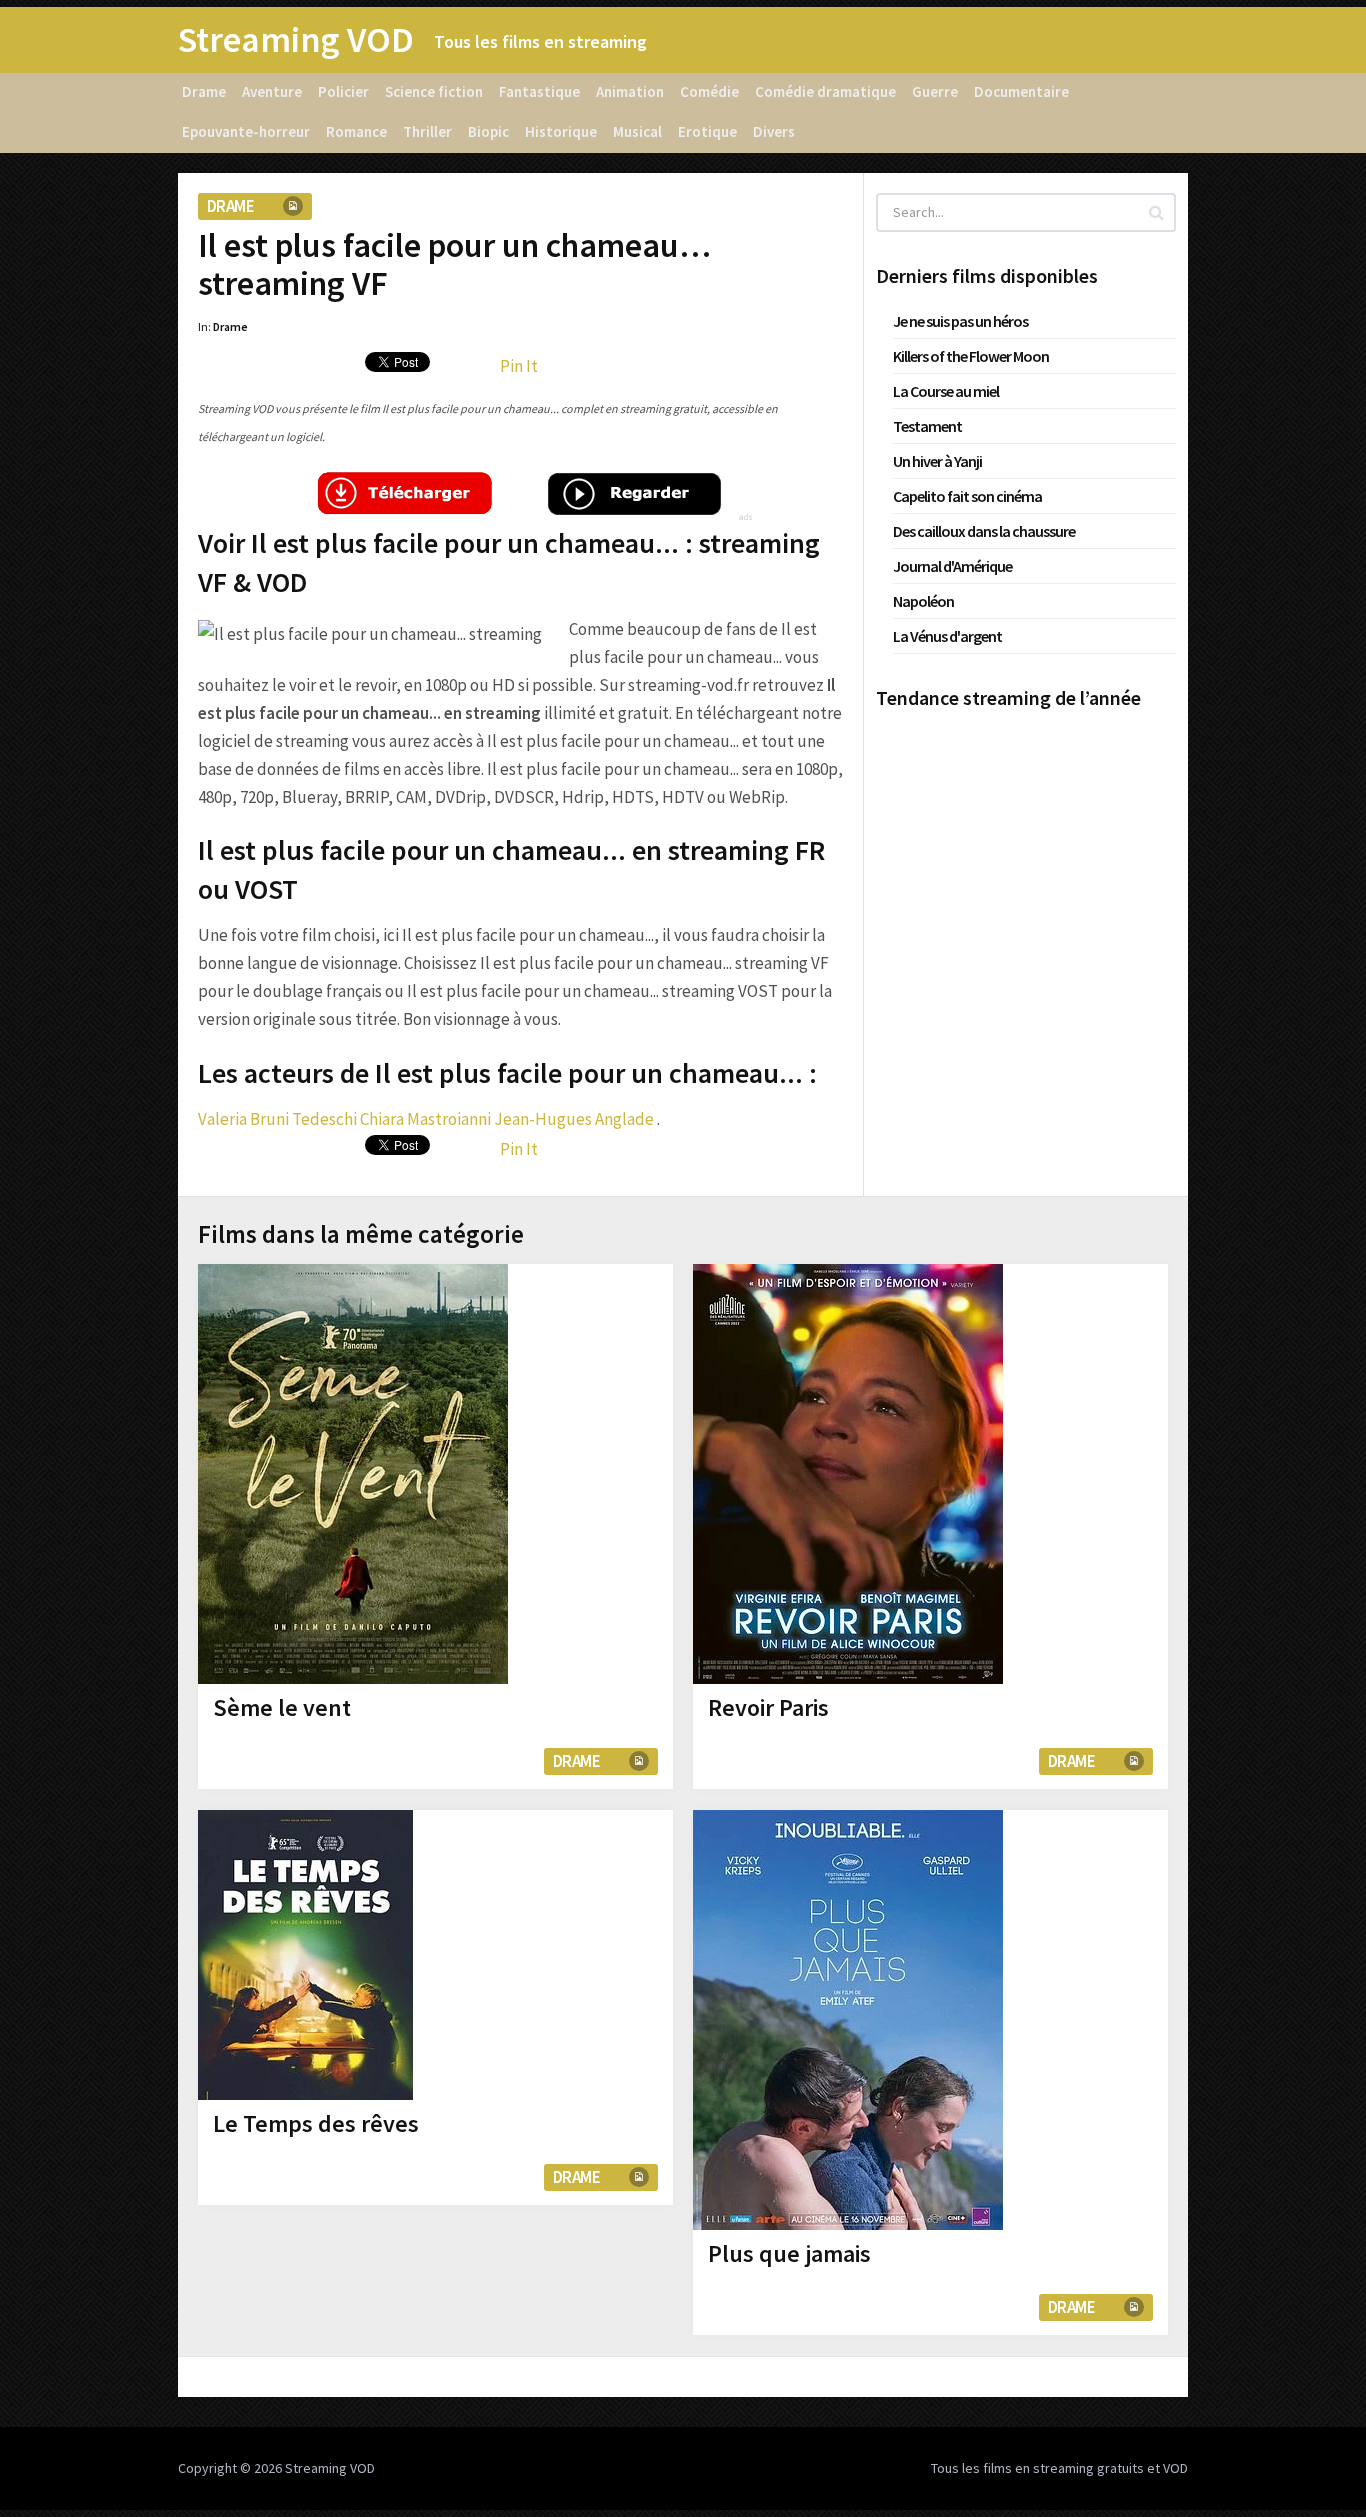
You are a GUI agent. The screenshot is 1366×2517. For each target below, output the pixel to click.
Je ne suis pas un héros (960, 321)
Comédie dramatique (825, 91)
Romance (356, 131)
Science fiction (434, 91)
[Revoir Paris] (848, 1474)
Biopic (488, 131)
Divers (774, 131)
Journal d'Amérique (952, 566)
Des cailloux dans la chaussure (984, 531)
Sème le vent (282, 1707)
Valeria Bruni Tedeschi (277, 1119)
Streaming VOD (296, 40)
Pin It (519, 366)
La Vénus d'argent (947, 636)
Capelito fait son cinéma (967, 496)
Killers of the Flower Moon (971, 356)
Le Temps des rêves (316, 2123)
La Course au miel (946, 391)
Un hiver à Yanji (937, 461)
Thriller (427, 131)
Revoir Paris (768, 1707)
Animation (630, 91)
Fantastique (539, 91)
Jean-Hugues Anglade (574, 1119)
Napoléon (923, 601)
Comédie (709, 91)
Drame (204, 91)
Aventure (272, 91)
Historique (561, 131)
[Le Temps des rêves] (305, 1955)
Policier (343, 91)
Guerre (935, 91)
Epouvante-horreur (246, 131)
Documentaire (1021, 91)
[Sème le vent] (353, 1474)
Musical (637, 131)
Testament (927, 426)
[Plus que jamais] (848, 2020)
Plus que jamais (789, 2253)
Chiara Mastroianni (425, 1119)
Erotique (707, 131)
